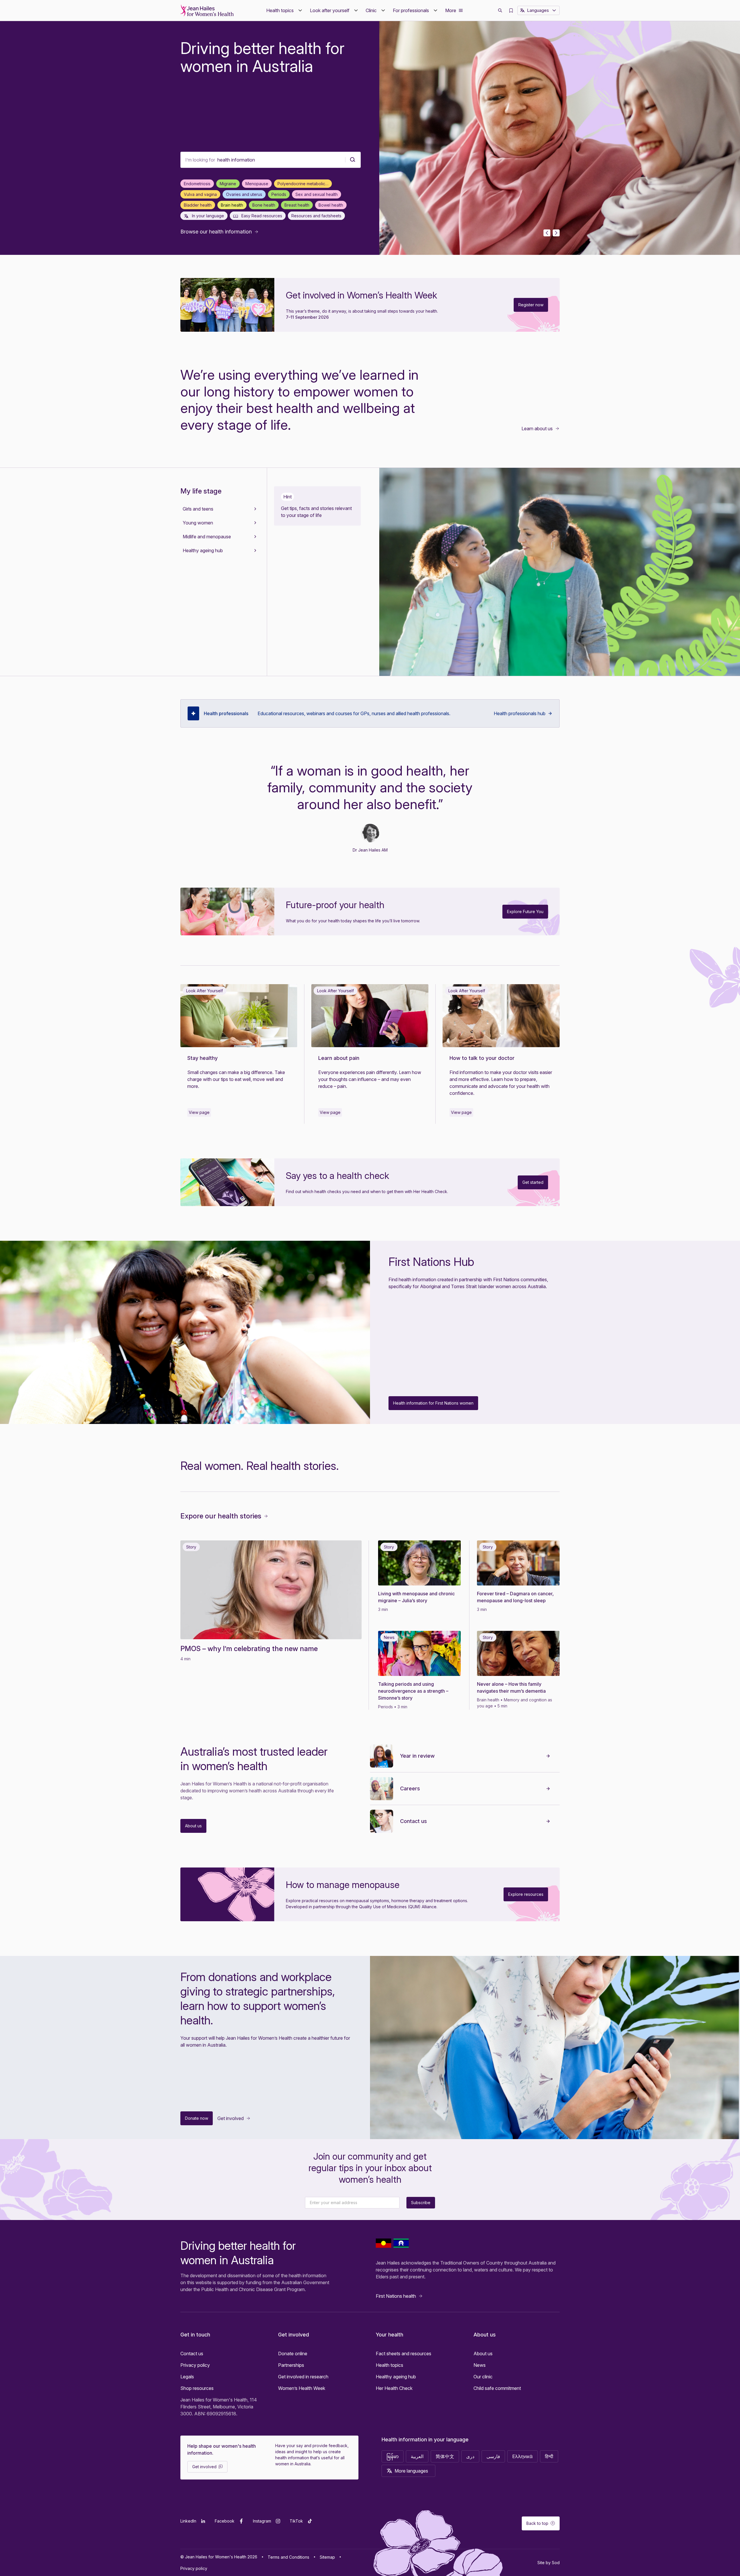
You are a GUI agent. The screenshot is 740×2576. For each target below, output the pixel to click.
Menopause (257, 184)
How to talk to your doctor (483, 1058)
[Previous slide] (547, 233)
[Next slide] (556, 233)
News (480, 2365)
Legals (187, 2377)
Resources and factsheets (316, 216)
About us (483, 2354)
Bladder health (198, 205)
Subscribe (421, 2203)
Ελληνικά (522, 2456)
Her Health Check (394, 2388)
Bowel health (331, 205)
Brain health (232, 205)
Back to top (537, 2523)
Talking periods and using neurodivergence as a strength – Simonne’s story (413, 1691)
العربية (417, 2456)
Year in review (417, 1756)
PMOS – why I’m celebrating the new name (249, 1649)
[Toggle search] (500, 10)
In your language (207, 216)
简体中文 (445, 2456)
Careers (410, 1788)
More (451, 10)
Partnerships (291, 2365)
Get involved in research (303, 2377)
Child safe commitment (497, 2388)
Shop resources (197, 2388)
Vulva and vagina (200, 194)
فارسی (493, 2456)
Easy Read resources (261, 216)
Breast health (297, 205)
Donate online (293, 2354)
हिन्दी (549, 2456)
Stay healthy (202, 1058)
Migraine (228, 184)
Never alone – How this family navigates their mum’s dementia (511, 1687)
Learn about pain (339, 1058)
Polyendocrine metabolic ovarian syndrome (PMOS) (305, 184)
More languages (411, 2471)
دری (470, 2456)
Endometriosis (197, 184)
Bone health (264, 205)
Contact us (414, 1821)
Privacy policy (195, 2365)
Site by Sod (548, 2563)
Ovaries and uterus (244, 194)
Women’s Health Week (302, 2388)
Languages (538, 10)
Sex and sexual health (317, 194)
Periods (279, 194)
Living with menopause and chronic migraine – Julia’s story (416, 1597)
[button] (285, 10)
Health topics (390, 2365)
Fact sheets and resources (404, 2354)
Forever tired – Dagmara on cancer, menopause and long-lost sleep (515, 1597)
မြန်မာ (393, 2456)
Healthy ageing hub (396, 2377)
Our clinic (483, 2377)
